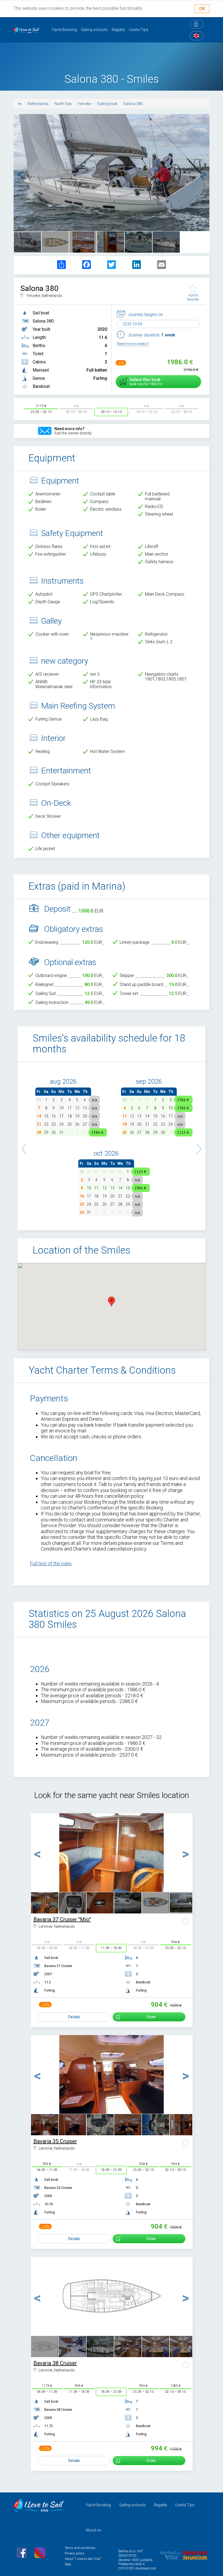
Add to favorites (193, 297)
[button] (24, 1146)
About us (93, 2530)
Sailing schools (94, 30)
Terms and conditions (80, 2548)
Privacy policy (75, 2553)
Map (68, 2564)
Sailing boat (107, 104)
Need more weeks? (133, 344)
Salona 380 (133, 104)
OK (202, 9)
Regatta (118, 30)
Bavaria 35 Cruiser (55, 2141)
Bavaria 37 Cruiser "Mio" (62, 1919)
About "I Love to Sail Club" (83, 2559)
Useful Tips (139, 30)
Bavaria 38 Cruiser (55, 2363)
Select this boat (145, 382)
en (20, 104)
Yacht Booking (64, 30)
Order (151, 2017)
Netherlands (38, 104)
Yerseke (84, 104)
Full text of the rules (51, 1563)
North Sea (63, 104)
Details (74, 2017)
